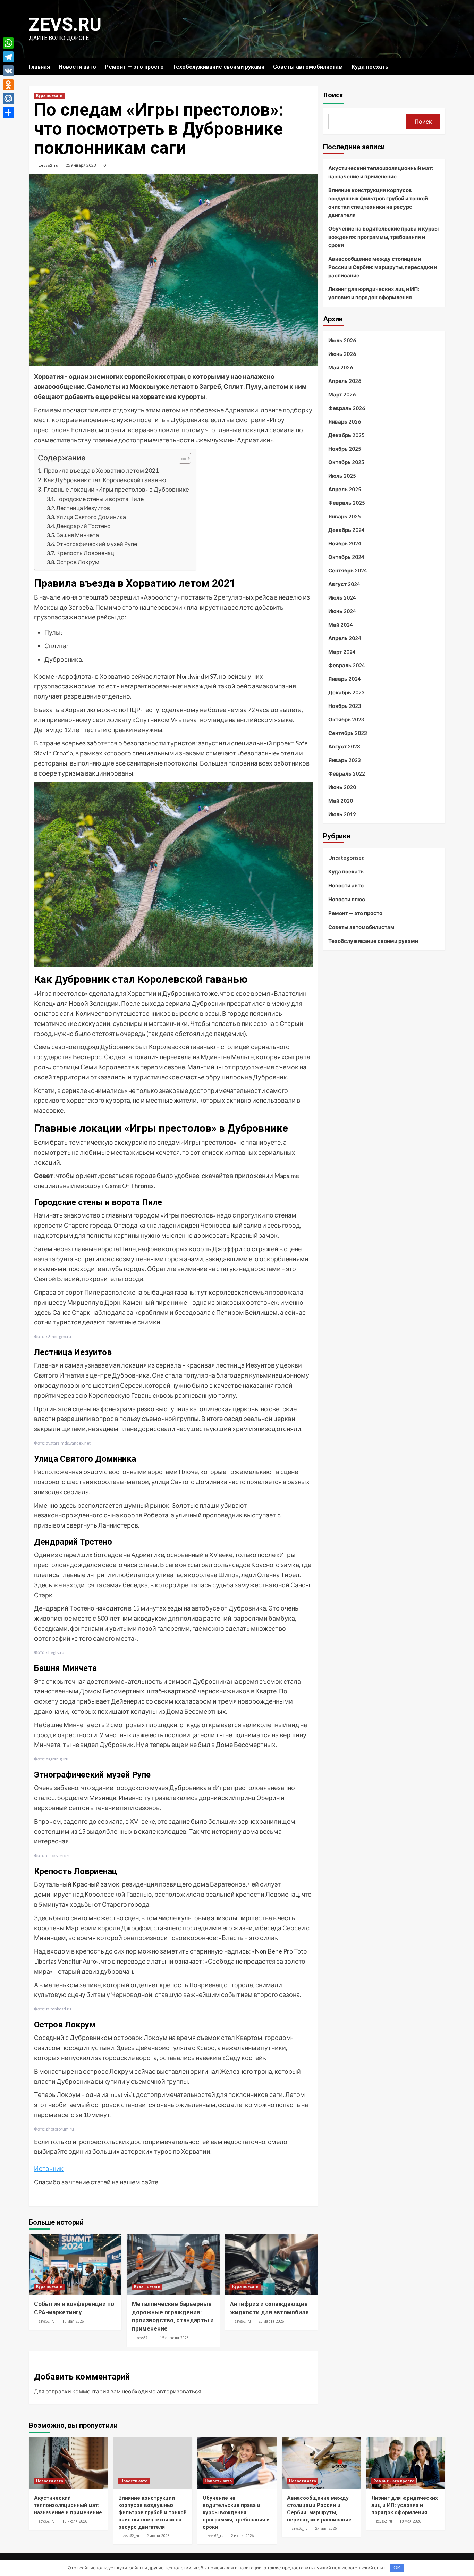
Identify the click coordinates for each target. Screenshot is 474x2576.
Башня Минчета (78, 535)
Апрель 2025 (345, 489)
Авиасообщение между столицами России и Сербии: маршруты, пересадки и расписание (383, 267)
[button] (181, 459)
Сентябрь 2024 (348, 570)
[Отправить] (8, 112)
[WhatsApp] (8, 43)
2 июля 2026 (158, 2536)
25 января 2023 (81, 165)
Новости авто (77, 67)
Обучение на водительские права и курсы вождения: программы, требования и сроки (383, 237)
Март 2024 (342, 652)
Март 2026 (342, 394)
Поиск (333, 95)
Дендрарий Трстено (83, 526)
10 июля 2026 (75, 2521)
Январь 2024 (345, 679)
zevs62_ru (49, 165)
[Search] (441, 67)
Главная (39, 67)
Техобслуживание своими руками (218, 67)
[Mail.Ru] (8, 99)
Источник (49, 2168)
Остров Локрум (78, 562)
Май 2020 (341, 801)
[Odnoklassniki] (8, 85)
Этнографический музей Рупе (97, 544)
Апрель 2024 (345, 638)
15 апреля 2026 (174, 2338)
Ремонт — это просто (134, 67)
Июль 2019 (342, 814)
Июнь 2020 (342, 787)
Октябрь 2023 (346, 719)
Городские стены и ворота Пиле (100, 499)
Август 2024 (344, 584)
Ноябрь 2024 (345, 543)
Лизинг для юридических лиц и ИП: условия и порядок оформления (374, 293)
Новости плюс (347, 899)
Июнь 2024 (342, 611)
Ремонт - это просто (394, 2481)
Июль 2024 (342, 597)
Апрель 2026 (345, 381)
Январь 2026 (345, 421)
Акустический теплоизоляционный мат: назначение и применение (381, 172)
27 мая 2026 (326, 2529)
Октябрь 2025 (346, 462)
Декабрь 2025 (346, 435)
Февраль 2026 (347, 408)
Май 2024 (341, 625)
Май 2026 (341, 367)
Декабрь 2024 (346, 530)
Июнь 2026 (342, 354)
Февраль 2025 (347, 503)
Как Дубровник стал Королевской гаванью (105, 480)
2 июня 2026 (242, 2536)
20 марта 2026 (271, 2321)
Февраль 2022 (347, 773)
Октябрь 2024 (346, 557)
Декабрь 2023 (346, 692)
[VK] (8, 71)
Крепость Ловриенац (85, 553)
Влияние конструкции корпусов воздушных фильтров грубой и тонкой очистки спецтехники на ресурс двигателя (378, 202)
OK (397, 2568)
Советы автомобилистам (308, 67)
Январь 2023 (345, 760)
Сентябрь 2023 (348, 733)
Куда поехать (370, 67)
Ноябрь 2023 (345, 706)
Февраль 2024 (347, 665)
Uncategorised (346, 858)
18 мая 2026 (410, 2521)
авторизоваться (179, 2391)
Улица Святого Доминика (91, 517)
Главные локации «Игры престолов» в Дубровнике (116, 489)
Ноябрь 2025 (345, 449)
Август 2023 (344, 746)
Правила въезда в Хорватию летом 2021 (101, 471)
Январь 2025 (345, 516)
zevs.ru (65, 24)
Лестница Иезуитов (83, 508)
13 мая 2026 (73, 2321)
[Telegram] (8, 57)
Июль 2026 (342, 340)
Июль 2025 (342, 476)
